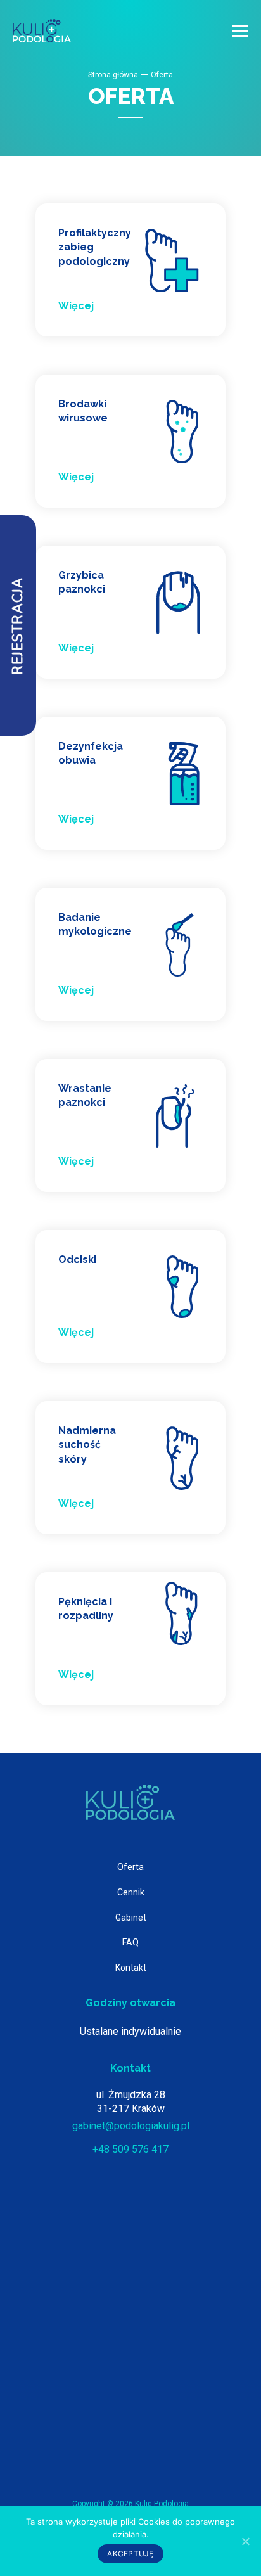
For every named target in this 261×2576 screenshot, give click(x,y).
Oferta (130, 1867)
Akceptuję (130, 2554)
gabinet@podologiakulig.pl (131, 2126)
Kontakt (131, 1968)
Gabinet (131, 1918)
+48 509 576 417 (130, 2149)
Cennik (131, 1892)
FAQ (130, 1942)
